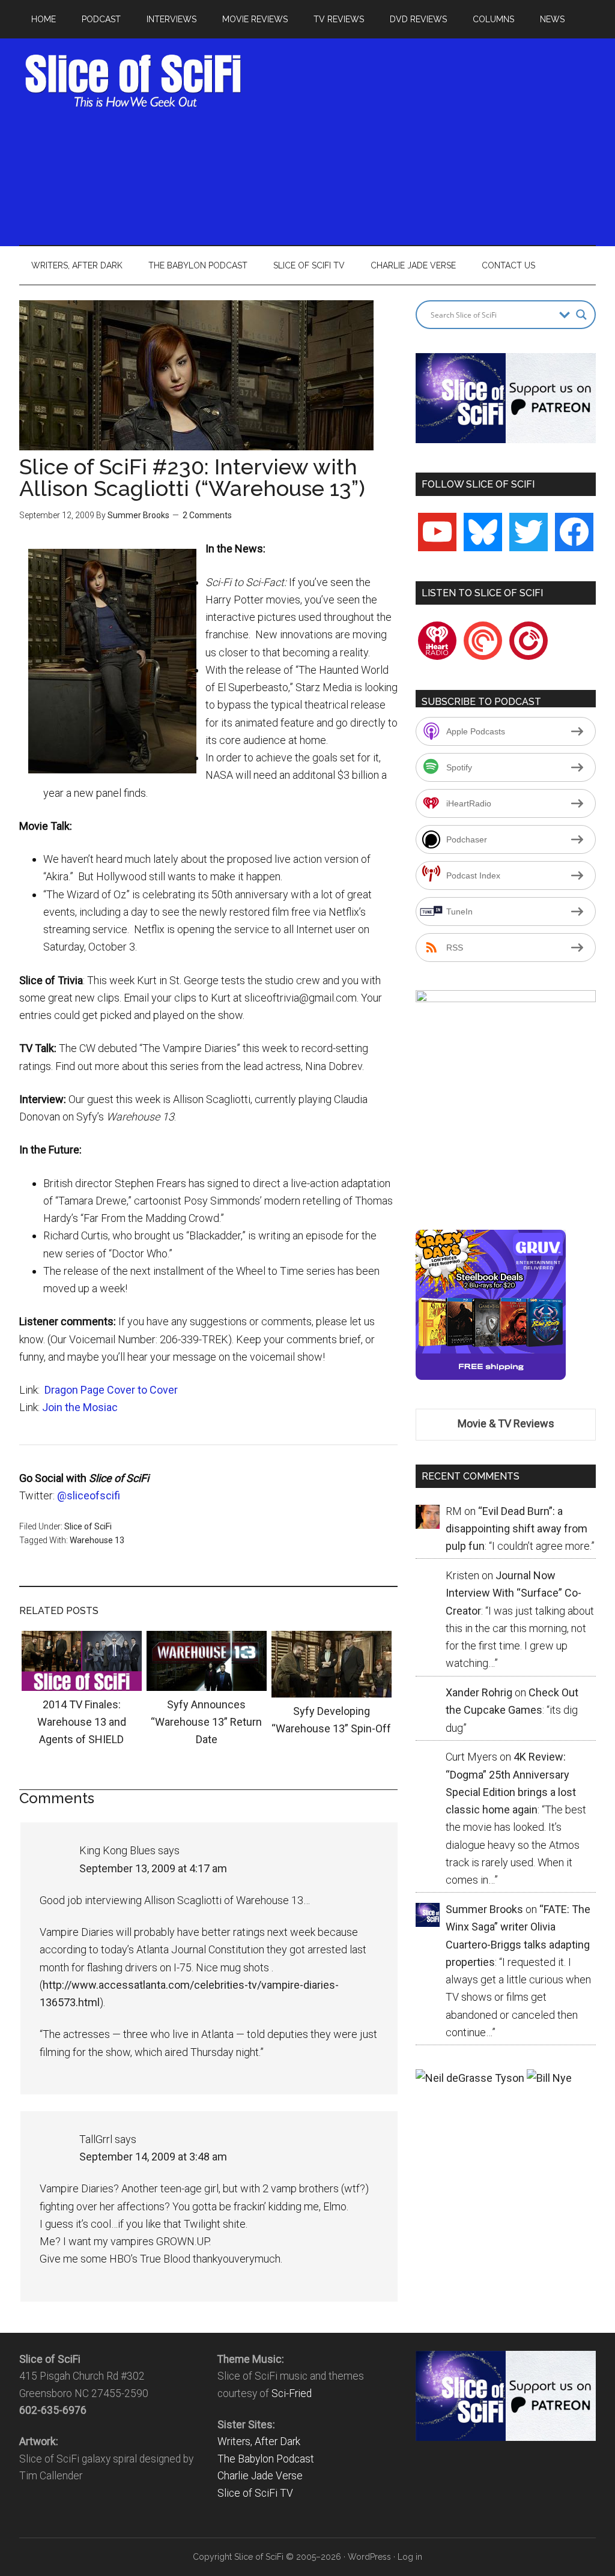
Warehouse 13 (97, 1540)
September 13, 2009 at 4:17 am (153, 1868)
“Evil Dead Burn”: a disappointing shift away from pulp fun (517, 1529)
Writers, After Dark (259, 2441)
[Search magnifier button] (581, 315)
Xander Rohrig (479, 1692)
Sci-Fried (292, 2393)
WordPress (369, 2557)
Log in (410, 2557)
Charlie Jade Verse (260, 2476)
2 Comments (207, 515)
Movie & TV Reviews (506, 1423)
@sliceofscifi (89, 1495)
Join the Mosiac (80, 1407)
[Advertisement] (434, 138)
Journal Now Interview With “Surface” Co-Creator (514, 1593)
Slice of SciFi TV (255, 2493)
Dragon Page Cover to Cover (111, 1390)
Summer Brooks (138, 515)
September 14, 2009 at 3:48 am (153, 2157)
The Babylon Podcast (266, 2459)
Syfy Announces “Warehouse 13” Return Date (206, 1722)
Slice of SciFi (133, 81)
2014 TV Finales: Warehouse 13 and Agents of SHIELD (82, 1722)
